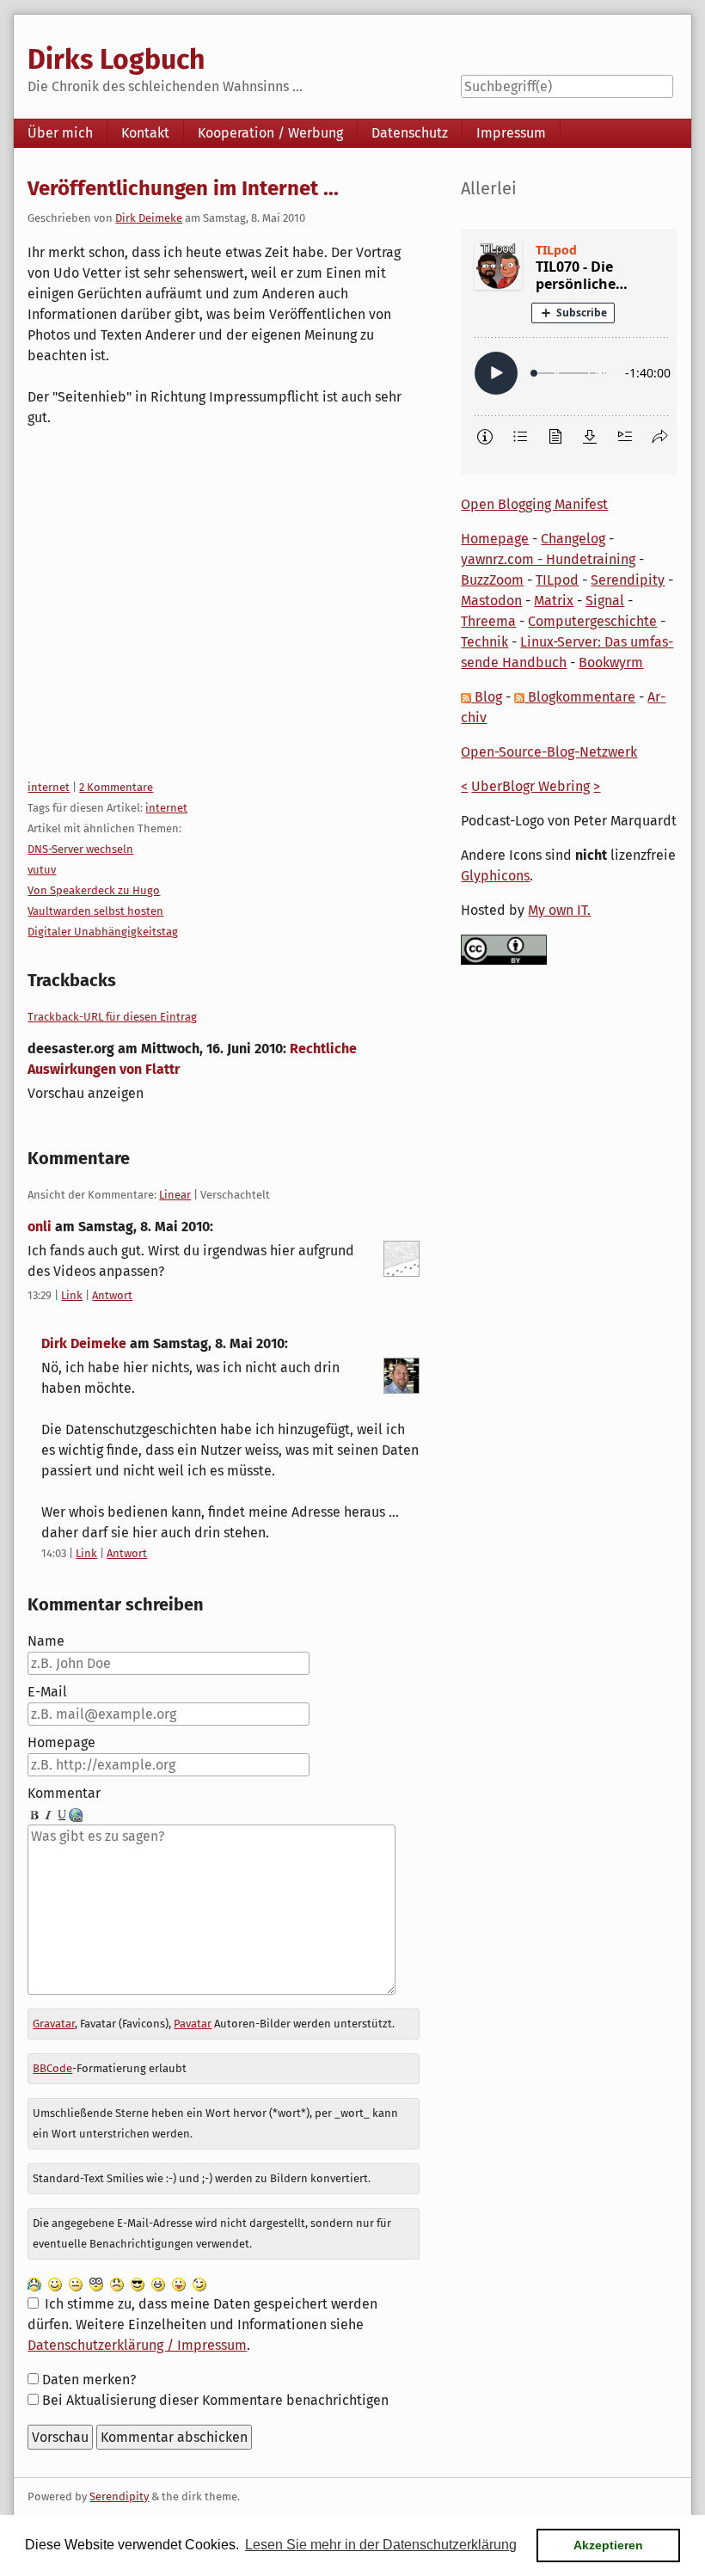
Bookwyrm (611, 662)
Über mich (60, 133)
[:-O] (96, 2283)
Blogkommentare (580, 697)
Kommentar (64, 1793)
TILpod (557, 580)
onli (40, 1227)
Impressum (511, 133)
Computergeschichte (592, 621)
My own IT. (559, 910)
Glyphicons (495, 876)
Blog (487, 697)
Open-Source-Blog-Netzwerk (549, 752)
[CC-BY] (504, 949)
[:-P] (179, 2283)
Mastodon (491, 601)
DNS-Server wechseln (80, 849)
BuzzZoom (492, 580)
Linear (175, 1195)
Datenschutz (410, 133)
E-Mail (47, 1692)
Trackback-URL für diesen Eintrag (112, 1017)
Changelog (573, 539)
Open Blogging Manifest (534, 504)
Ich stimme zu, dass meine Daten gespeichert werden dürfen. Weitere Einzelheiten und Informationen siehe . (202, 2325)
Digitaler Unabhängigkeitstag (103, 932)
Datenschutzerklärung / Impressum (137, 2345)
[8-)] (138, 2283)
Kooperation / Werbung (270, 133)
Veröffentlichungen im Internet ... (183, 188)
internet (49, 787)
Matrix (554, 601)
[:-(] (117, 2283)
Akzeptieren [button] (608, 2545)
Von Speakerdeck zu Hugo (94, 890)
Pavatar (193, 2024)
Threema (488, 621)
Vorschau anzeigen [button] (86, 1093)
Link (72, 1295)
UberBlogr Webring (530, 786)
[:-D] (158, 2283)
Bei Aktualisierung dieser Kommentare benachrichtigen (215, 2400)
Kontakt (145, 133)
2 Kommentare (116, 787)
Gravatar (54, 2024)
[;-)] (199, 2283)
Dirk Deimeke (149, 218)
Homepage (61, 1742)
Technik (484, 642)
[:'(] (34, 2283)
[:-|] (76, 2283)
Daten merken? (89, 2380)
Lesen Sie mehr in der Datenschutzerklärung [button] (381, 2545)
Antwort (112, 1295)
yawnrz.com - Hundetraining (548, 559)
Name (46, 1641)
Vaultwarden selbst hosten (95, 911)
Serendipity (628, 580)
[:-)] (55, 2283)
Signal (605, 601)
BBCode (52, 2068)
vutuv (42, 870)
